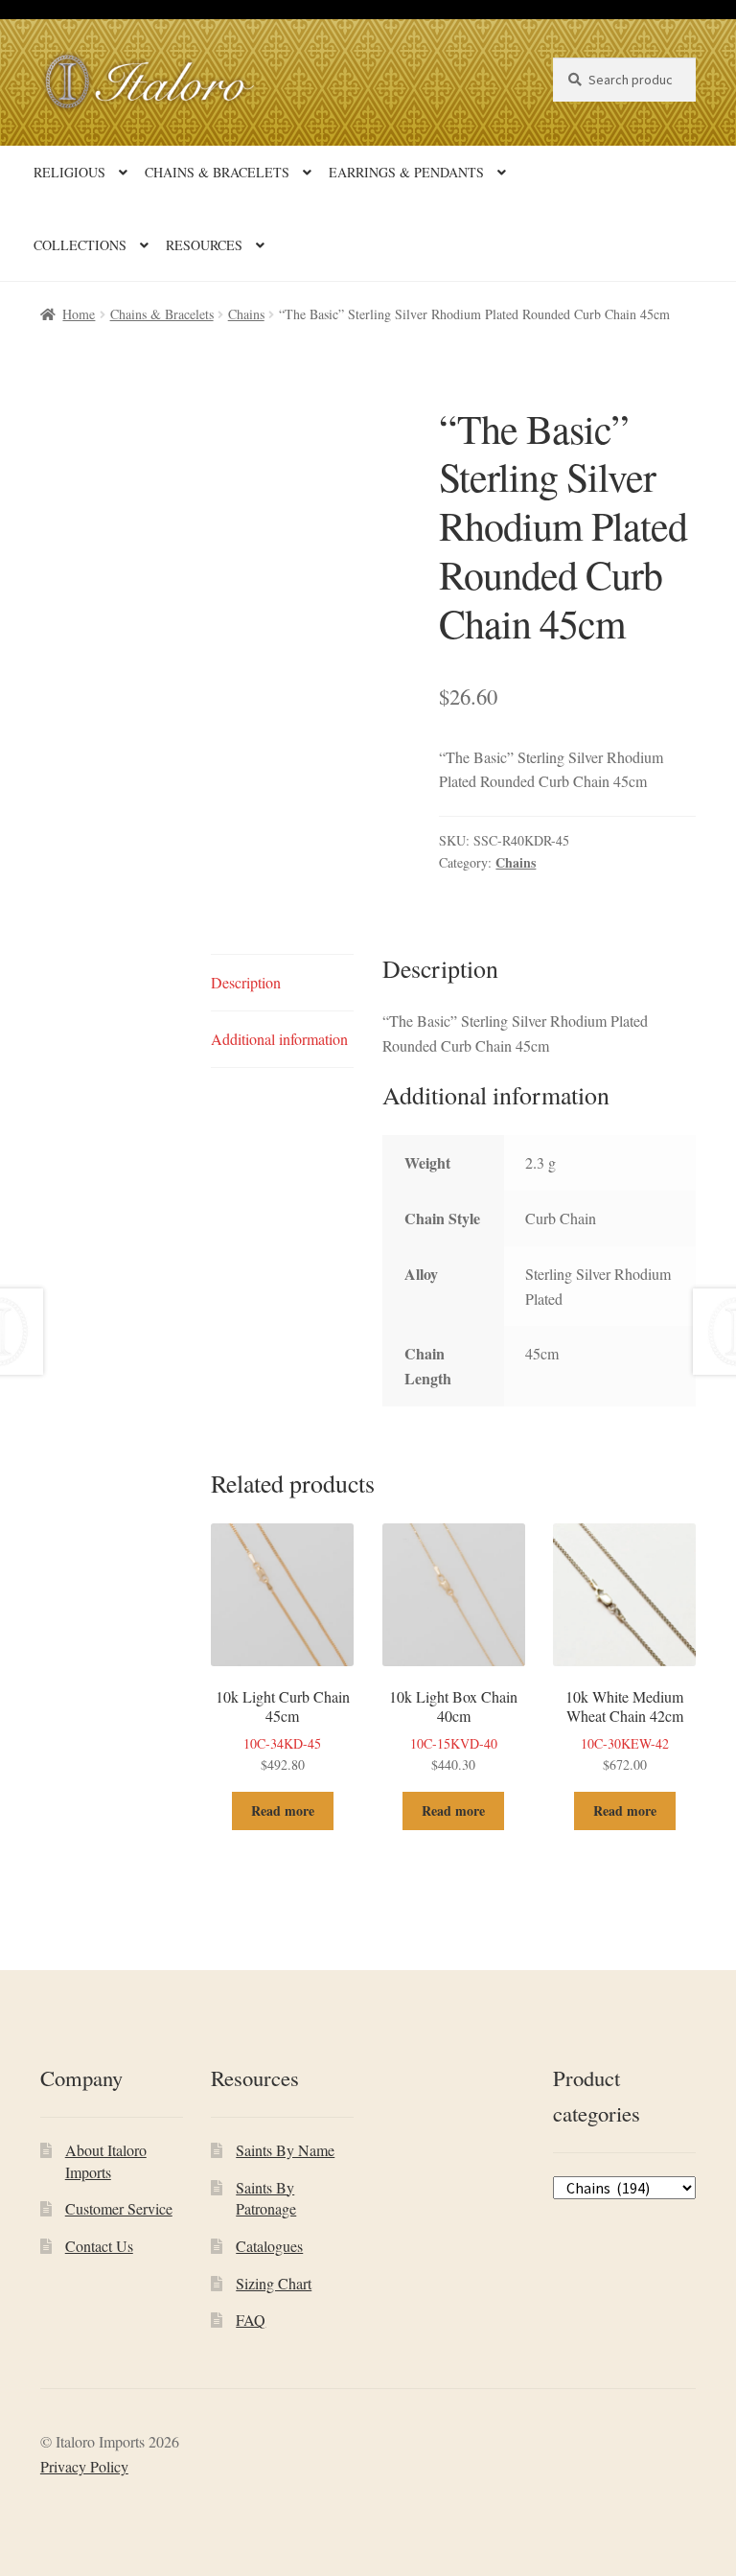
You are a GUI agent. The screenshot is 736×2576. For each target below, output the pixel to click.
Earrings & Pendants (406, 172)
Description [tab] (246, 982)
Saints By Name (285, 2150)
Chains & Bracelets (217, 172)
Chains (246, 314)
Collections (80, 245)
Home (79, 314)
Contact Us (99, 2246)
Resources (204, 245)
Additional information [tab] (279, 1039)
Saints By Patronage (266, 2198)
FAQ (251, 2320)
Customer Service (119, 2208)
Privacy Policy (84, 2466)
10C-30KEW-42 (624, 1730)
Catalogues (269, 2246)
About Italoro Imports (106, 2161)
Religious (69, 172)
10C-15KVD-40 (453, 1730)
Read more (283, 1810)
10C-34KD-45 (283, 1730)
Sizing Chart (274, 2283)
